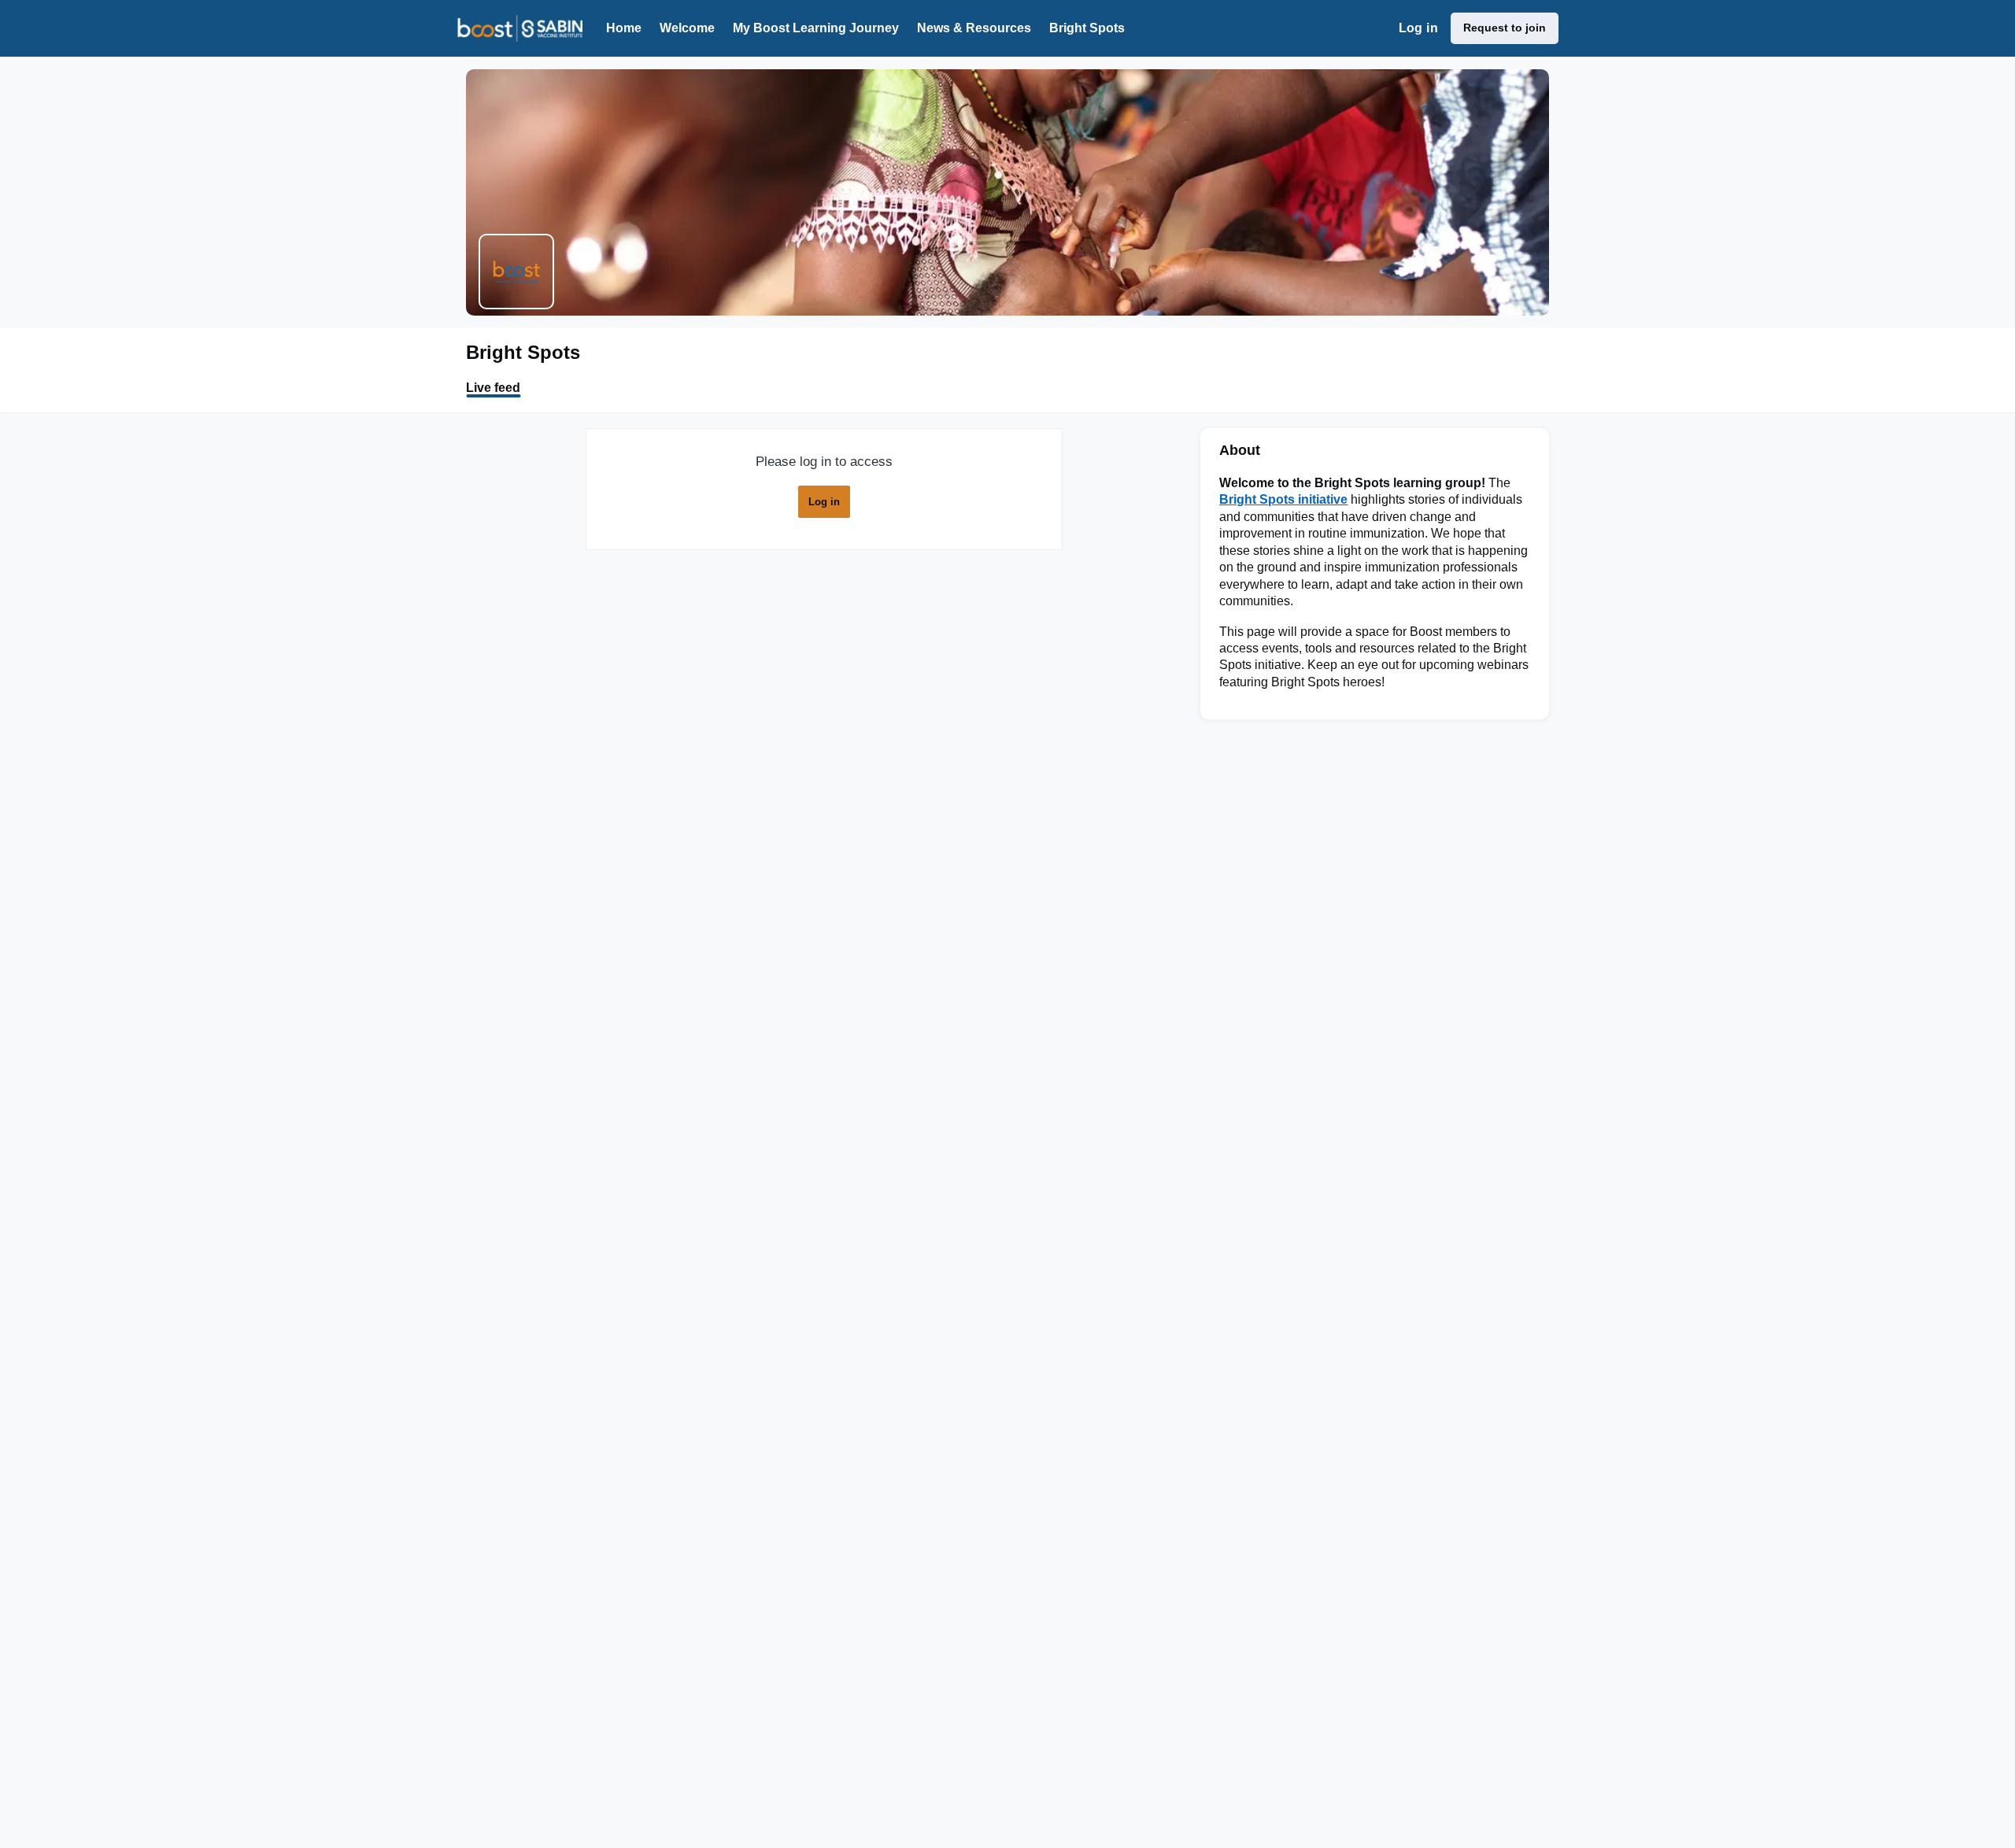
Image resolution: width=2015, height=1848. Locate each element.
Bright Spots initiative (1283, 499)
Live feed (493, 388)
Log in (1418, 28)
